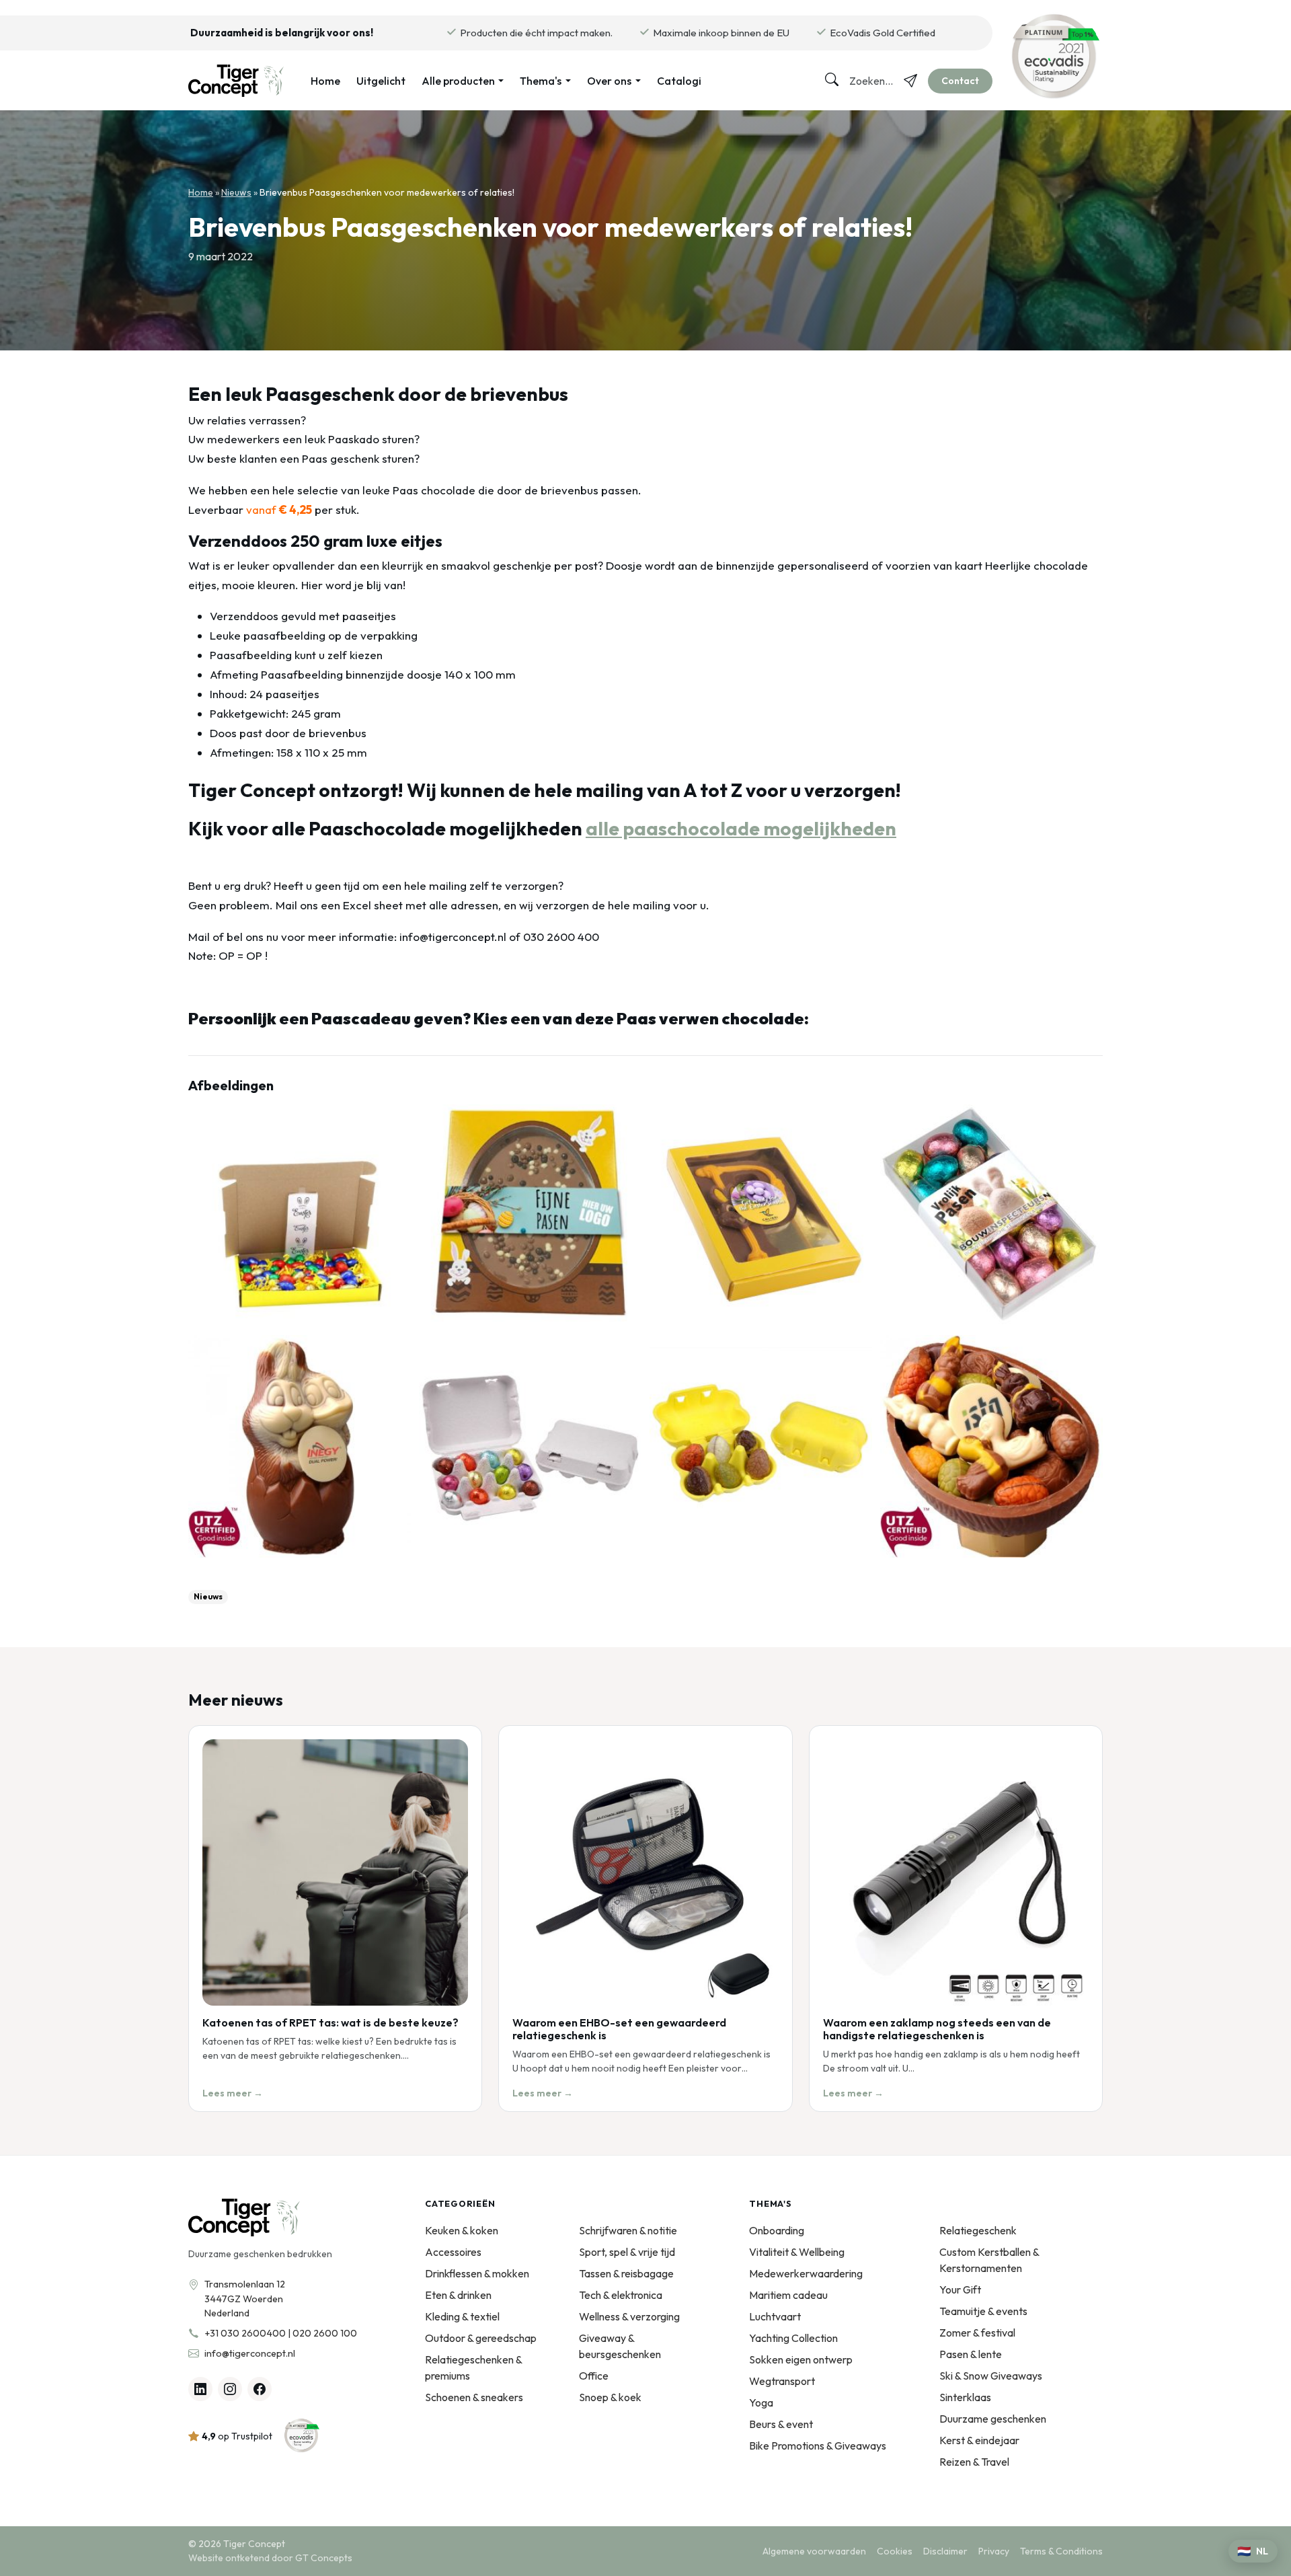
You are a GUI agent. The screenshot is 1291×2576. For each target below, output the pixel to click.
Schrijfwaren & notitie (628, 2230)
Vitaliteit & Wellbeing (797, 2252)
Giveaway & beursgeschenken (620, 2346)
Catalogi (679, 81)
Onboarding (777, 2230)
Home (325, 81)
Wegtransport (782, 2381)
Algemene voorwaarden (814, 2551)
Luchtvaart (775, 2316)
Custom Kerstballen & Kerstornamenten (989, 2260)
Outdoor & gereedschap (481, 2338)
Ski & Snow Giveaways (991, 2376)
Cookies (895, 2551)
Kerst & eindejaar (979, 2440)
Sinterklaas (965, 2397)
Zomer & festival (977, 2333)
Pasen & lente (971, 2354)
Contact (960, 81)
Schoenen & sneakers (474, 2397)
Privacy (994, 2551)
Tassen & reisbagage (626, 2273)
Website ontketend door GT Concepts (270, 2558)
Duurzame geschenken (993, 2419)
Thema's (541, 81)
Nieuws (236, 192)
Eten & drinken (458, 2295)
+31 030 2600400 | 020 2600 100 (281, 2333)
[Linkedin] (200, 2389)
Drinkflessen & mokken (477, 2273)
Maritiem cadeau (788, 2295)
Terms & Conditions (1061, 2551)
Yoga (761, 2402)
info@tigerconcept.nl (250, 2353)
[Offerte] (910, 81)
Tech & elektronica (621, 2295)
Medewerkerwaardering (806, 2273)
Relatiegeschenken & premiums (473, 2367)
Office (594, 2376)
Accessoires (453, 2252)
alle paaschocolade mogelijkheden (741, 828)
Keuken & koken (462, 2230)
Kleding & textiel (462, 2316)
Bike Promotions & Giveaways (818, 2446)
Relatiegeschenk (978, 2230)
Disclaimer (945, 2551)
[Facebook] (260, 2389)
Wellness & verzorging (629, 2316)
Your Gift (960, 2289)
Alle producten (458, 81)
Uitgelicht (381, 81)
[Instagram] (230, 2389)
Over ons (609, 81)
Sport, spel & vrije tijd (627, 2252)
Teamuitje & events (983, 2311)
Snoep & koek (610, 2397)
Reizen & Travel (974, 2462)
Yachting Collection (793, 2338)
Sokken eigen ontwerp (801, 2359)
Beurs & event (781, 2424)
